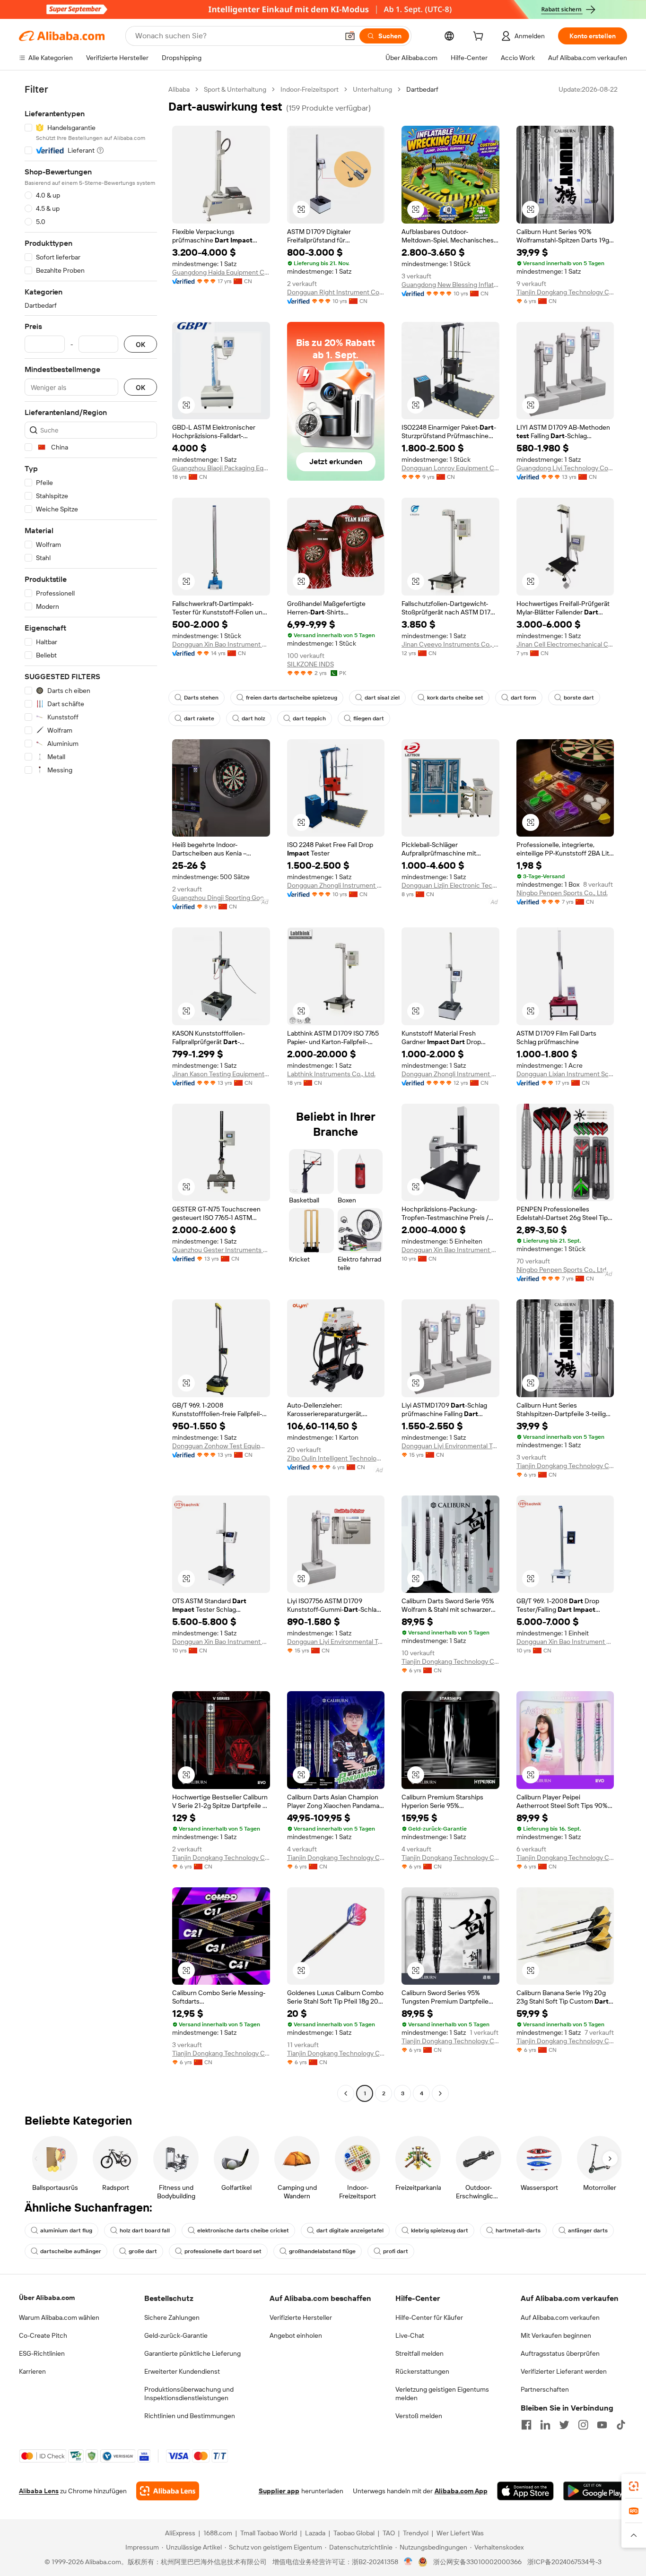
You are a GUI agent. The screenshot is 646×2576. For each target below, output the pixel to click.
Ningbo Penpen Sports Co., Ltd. (562, 893)
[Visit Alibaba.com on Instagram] (583, 2425)
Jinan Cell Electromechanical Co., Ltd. (565, 644)
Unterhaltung (372, 89)
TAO (389, 2533)
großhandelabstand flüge (322, 2251)
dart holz (253, 718)
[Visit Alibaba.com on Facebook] (526, 2425)
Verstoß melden (419, 2416)
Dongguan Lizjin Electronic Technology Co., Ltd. (450, 885)
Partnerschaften (545, 2389)
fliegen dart (369, 718)
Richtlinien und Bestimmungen (190, 2416)
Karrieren (32, 2371)
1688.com (218, 2533)
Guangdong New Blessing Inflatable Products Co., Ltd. (450, 285)
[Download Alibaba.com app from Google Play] (595, 2491)
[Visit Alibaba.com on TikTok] (621, 2425)
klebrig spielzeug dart (440, 2230)
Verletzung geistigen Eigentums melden (442, 2394)
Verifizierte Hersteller (301, 2317)
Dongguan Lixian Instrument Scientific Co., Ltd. (565, 1074)
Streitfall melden (419, 2353)
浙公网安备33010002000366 (477, 2562)
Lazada (315, 2533)
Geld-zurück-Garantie (176, 2335)
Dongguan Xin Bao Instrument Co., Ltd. (221, 644)
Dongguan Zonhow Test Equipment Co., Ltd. (221, 1446)
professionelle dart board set (223, 2251)
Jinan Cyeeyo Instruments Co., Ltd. (450, 644)
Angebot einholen (296, 2335)
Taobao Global (354, 2533)
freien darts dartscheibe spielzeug (292, 698)
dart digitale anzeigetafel (350, 2230)
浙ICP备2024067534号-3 (564, 2562)
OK (140, 344)
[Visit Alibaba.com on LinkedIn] (545, 2425)
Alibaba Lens (39, 2491)
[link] (634, 2486)
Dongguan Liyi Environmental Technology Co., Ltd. (450, 1446)
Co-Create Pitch (43, 2335)
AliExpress (180, 2533)
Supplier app (279, 2491)
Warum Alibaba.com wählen (59, 2317)
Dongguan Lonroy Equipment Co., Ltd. (450, 468)
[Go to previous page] (346, 2093)
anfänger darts (588, 2230)
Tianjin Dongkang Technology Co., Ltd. (565, 292)
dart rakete (199, 718)
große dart (143, 2251)
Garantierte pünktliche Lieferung (192, 2353)
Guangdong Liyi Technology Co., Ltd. (565, 468)
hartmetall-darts (518, 2230)
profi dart (396, 2251)
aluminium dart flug (66, 2230)
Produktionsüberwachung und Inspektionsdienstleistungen (189, 2394)
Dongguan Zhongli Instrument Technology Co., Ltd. (336, 885)
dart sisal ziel (382, 698)
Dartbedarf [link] (422, 89)
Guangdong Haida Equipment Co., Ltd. (221, 272)
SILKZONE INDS (310, 664)
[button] (350, 36)
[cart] (480, 37)
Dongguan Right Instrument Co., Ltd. (336, 292)
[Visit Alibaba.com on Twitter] (564, 2425)
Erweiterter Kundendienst (182, 2371)
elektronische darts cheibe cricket (243, 2230)
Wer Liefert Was (460, 2533)
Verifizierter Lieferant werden (564, 2371)
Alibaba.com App (461, 2491)
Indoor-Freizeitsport (310, 89)
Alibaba (179, 89)
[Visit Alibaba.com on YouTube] (602, 2425)
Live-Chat (410, 2335)
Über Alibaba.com (47, 2298)
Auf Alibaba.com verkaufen (560, 2317)
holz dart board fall (145, 2230)
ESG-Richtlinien (42, 2353)
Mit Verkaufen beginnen (556, 2335)
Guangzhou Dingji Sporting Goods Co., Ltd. (221, 898)
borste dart (579, 698)
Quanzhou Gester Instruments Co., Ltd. (221, 1250)
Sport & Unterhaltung (235, 89)
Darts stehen (201, 698)
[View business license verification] (408, 2562)
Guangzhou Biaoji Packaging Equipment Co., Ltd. (221, 468)
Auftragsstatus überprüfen (560, 2353)
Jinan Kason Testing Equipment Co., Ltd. (221, 1074)
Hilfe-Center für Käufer (429, 2317)
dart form (524, 698)
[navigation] (91, 1093)
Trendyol (416, 2533)
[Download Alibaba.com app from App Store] (525, 2491)
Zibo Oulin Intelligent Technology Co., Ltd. (336, 1458)
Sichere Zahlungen (172, 2317)
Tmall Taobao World (269, 2533)
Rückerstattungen (422, 2371)
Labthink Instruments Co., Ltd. (331, 1074)
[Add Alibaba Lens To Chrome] (168, 2491)
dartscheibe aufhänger (71, 2251)
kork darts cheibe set (455, 698)
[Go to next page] (440, 2093)
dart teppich (309, 718)
